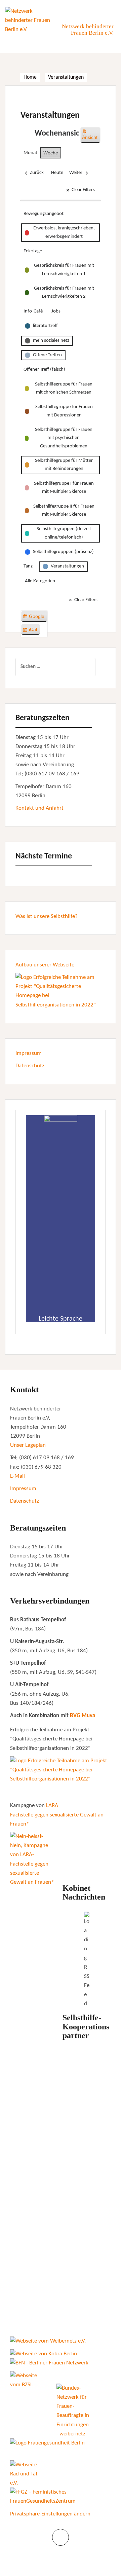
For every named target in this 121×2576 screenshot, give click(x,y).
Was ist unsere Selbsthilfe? (47, 916)
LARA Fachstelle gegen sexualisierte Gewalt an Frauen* (57, 1815)
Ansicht (91, 137)
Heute (57, 173)
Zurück (37, 173)
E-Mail (17, 1476)
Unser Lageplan (28, 1445)
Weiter (76, 173)
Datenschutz (30, 1066)
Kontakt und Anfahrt (39, 808)
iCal (31, 631)
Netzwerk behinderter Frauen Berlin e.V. (88, 30)
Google (35, 618)
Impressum (29, 1053)
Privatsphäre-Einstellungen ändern (50, 2514)
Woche (51, 153)
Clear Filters (83, 190)
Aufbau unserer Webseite (45, 965)
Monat (30, 153)
